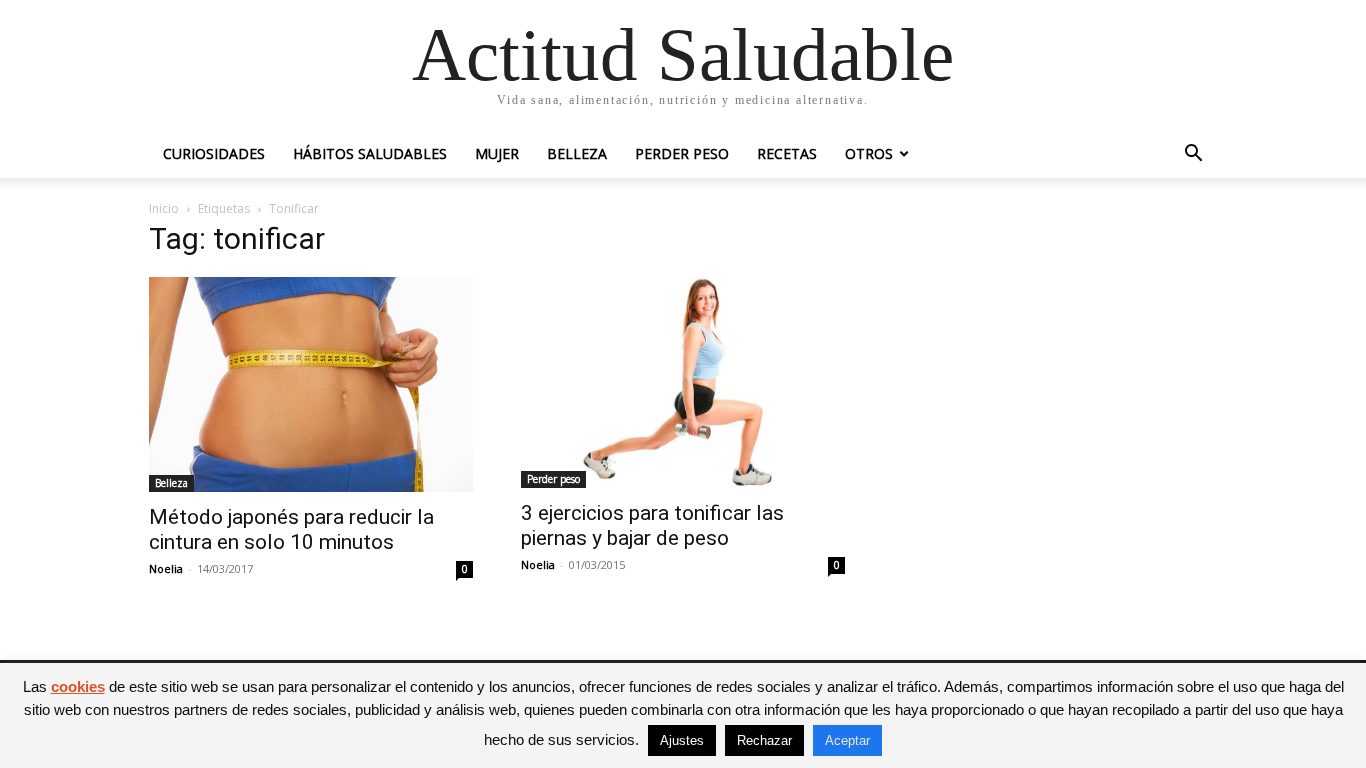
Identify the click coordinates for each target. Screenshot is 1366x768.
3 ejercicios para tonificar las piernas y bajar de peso (652, 525)
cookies (78, 686)
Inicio (164, 208)
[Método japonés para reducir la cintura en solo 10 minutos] (311, 384)
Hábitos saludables (370, 153)
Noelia (166, 568)
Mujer (497, 153)
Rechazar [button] (764, 740)
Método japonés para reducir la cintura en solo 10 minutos (291, 529)
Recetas (787, 153)
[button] (1193, 155)
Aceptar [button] (847, 740)
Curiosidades (214, 153)
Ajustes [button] (682, 740)
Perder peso (682, 153)
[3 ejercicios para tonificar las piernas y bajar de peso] (683, 382)
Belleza (577, 153)
